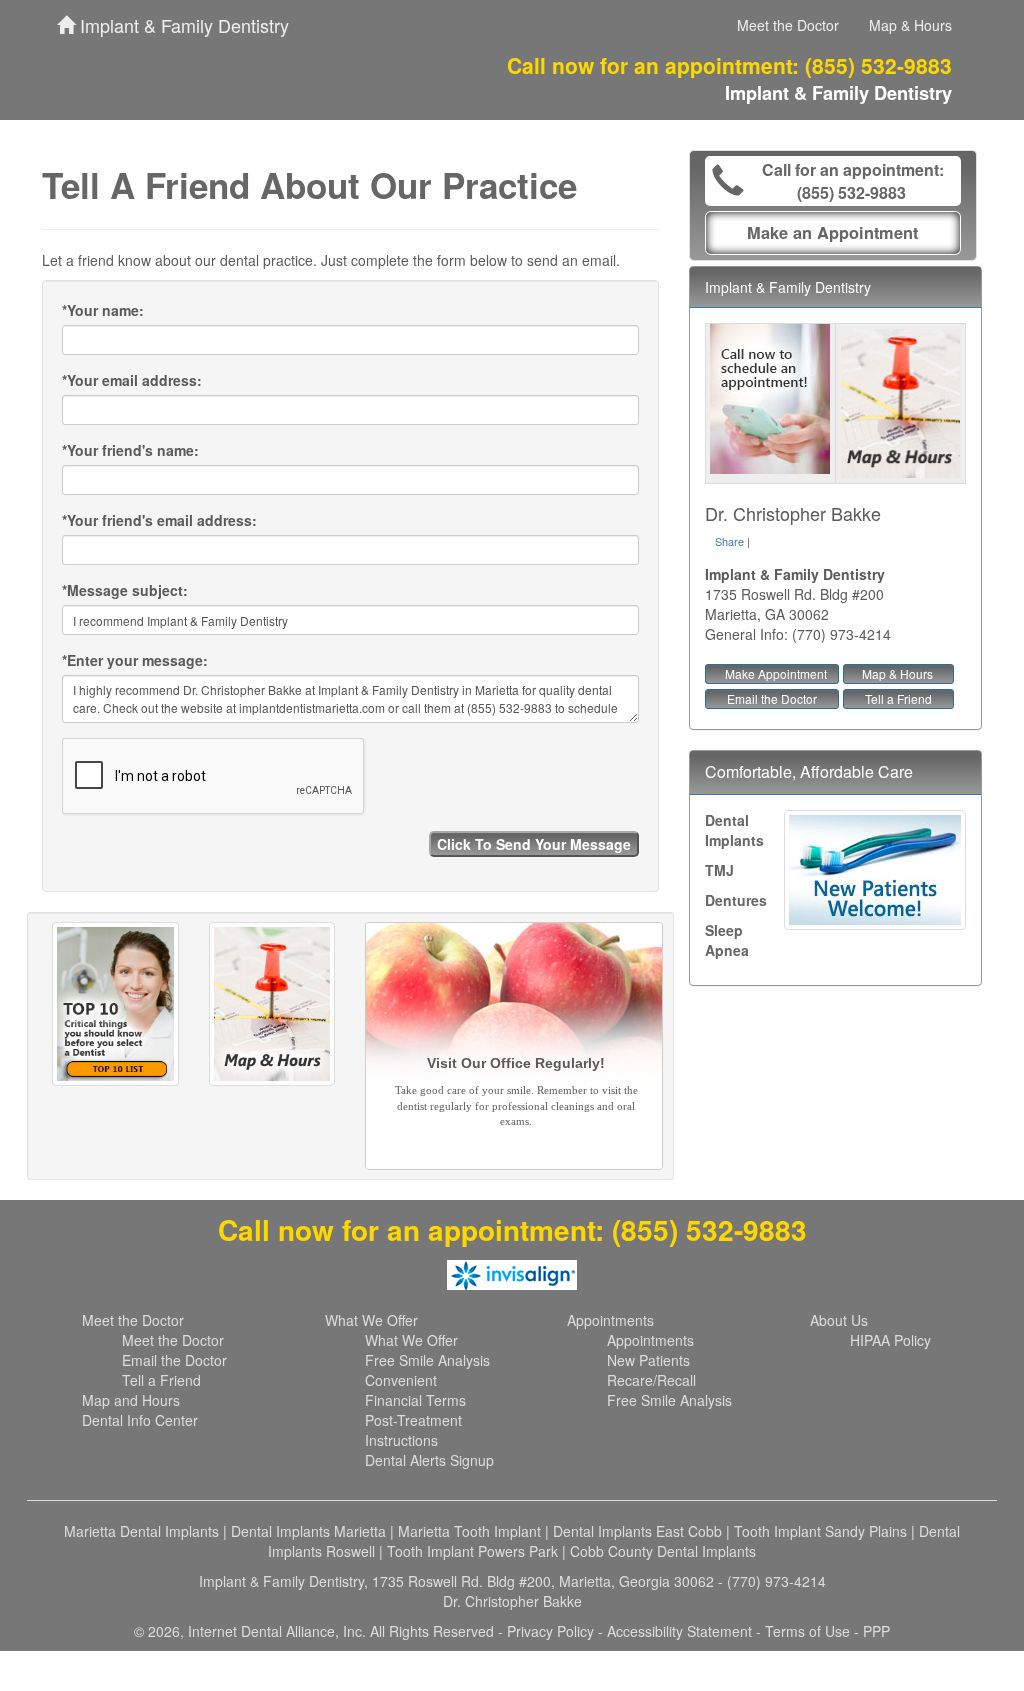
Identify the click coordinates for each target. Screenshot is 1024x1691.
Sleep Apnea (727, 940)
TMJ (719, 870)
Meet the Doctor (788, 25)
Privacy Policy (550, 1631)
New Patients (648, 1360)
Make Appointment (776, 673)
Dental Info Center (140, 1420)
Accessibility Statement (679, 1631)
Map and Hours (131, 1400)
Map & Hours (910, 25)
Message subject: (125, 590)
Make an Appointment (832, 232)
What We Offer (371, 1320)
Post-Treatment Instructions (413, 1430)
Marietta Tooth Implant (469, 1531)
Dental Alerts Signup (429, 1460)
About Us (839, 1320)
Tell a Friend (898, 698)
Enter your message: (135, 660)
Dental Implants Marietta (308, 1531)
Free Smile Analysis (427, 1360)
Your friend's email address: (159, 520)
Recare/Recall (651, 1380)
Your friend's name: (130, 450)
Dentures (736, 900)
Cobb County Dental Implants (663, 1551)
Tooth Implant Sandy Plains (820, 1531)
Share (729, 541)
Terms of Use (807, 1631)
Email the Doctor (772, 698)
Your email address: (132, 380)
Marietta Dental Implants (141, 1531)
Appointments (610, 1320)
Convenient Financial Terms (415, 1390)
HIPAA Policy (890, 1340)
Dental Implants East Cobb (637, 1531)
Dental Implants (734, 830)
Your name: (103, 310)
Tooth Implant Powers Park (472, 1551)
